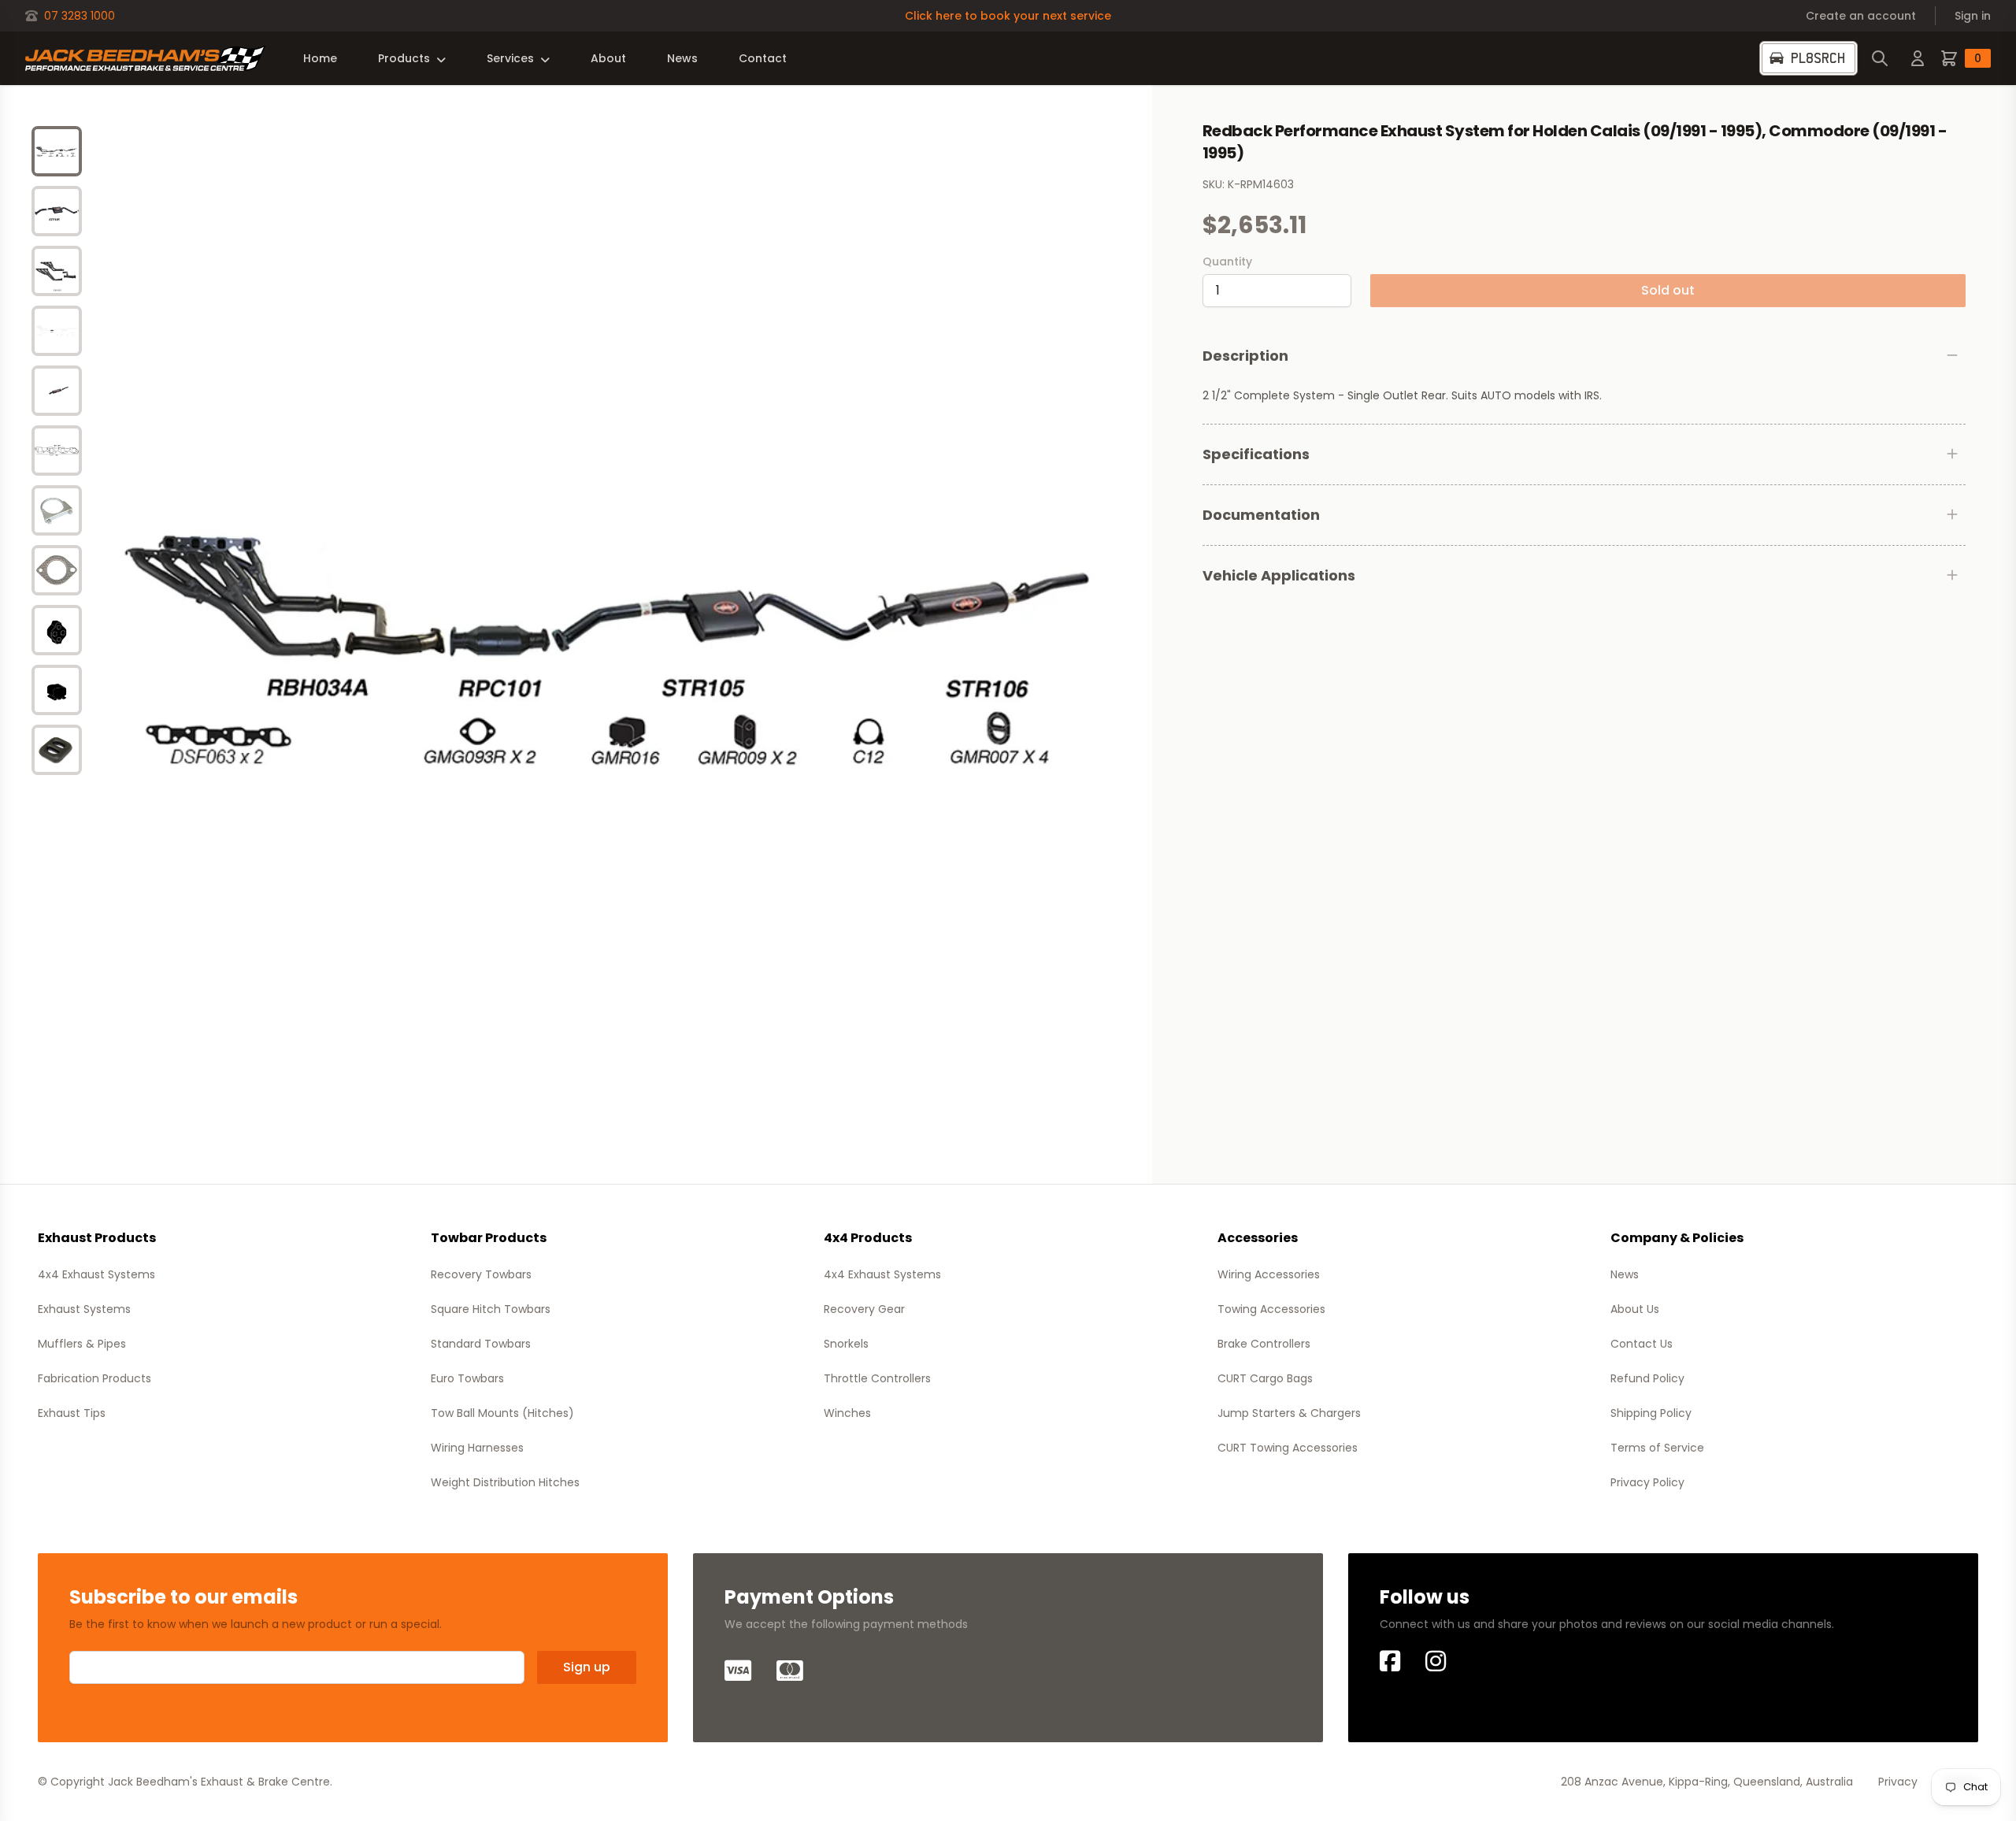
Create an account (1861, 16)
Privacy (1898, 1782)
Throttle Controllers (877, 1378)
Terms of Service (1657, 1448)
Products (404, 58)
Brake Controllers (1264, 1344)
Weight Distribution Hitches (505, 1482)
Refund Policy (1647, 1378)
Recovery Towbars (481, 1274)
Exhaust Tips (72, 1413)
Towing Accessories (1271, 1309)
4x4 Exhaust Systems (96, 1274)
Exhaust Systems (84, 1309)
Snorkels (846, 1344)
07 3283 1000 (80, 16)
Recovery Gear (864, 1309)
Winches (847, 1413)
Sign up (587, 1667)
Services (510, 58)
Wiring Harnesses (477, 1448)
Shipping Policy (1651, 1413)
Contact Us (1642, 1344)
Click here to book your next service (1008, 16)
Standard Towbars (481, 1344)
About (608, 58)
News (682, 58)
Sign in (1973, 16)
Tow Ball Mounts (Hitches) (502, 1413)
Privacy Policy (1647, 1482)
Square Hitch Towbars (491, 1309)
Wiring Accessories (1269, 1274)
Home (320, 58)
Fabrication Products (94, 1378)
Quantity (1227, 261)
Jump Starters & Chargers (1289, 1413)
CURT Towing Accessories (1288, 1448)
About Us (1635, 1309)
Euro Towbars (467, 1378)
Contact (763, 58)
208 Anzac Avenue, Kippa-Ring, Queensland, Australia (1707, 1782)
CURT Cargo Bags (1265, 1378)
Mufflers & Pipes (82, 1344)
